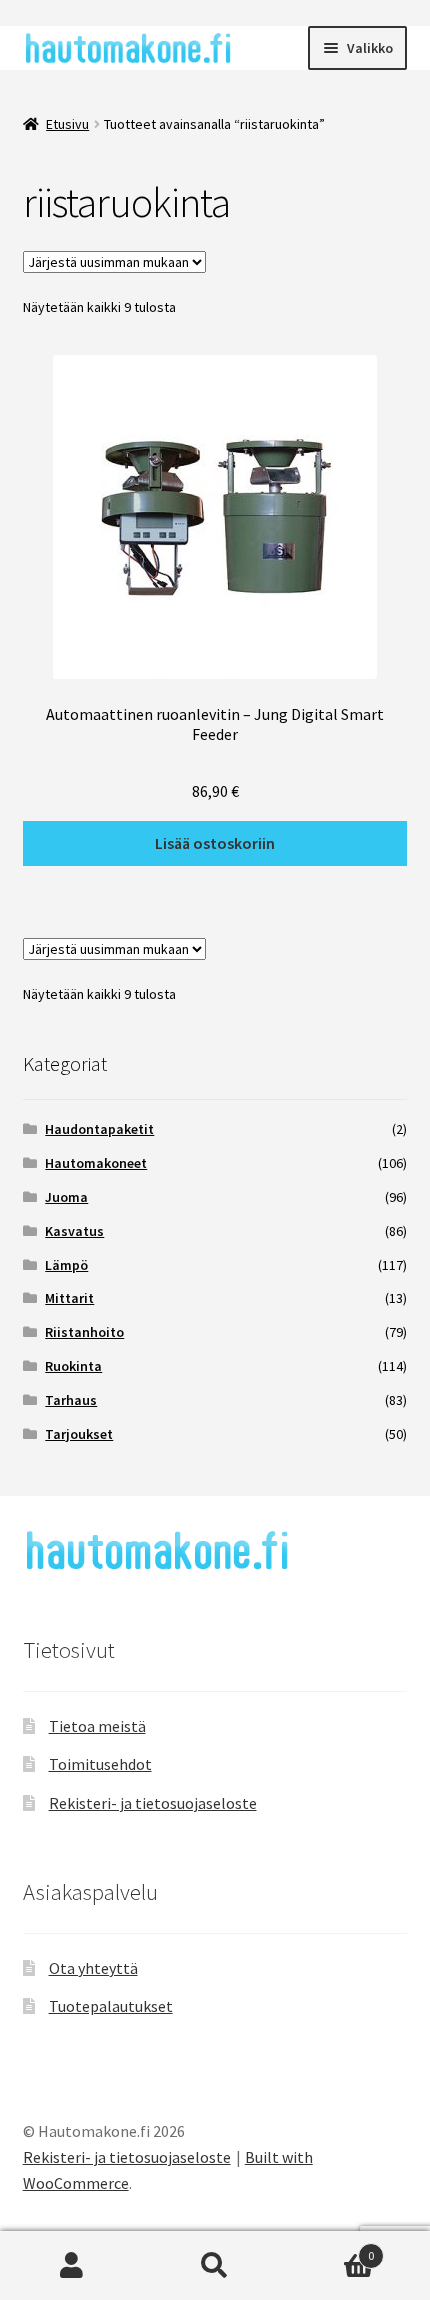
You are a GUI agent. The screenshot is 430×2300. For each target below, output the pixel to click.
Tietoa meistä (97, 1726)
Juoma (66, 1197)
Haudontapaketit (99, 1129)
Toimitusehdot (100, 1764)
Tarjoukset (79, 1434)
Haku (214, 2266)
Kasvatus (74, 1231)
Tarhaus (71, 1400)
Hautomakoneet (96, 1163)
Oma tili (71, 2266)
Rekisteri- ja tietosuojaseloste (153, 1803)
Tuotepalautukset (111, 2006)
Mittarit (69, 1298)
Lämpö (66, 1265)
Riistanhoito (84, 1332)
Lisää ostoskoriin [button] (215, 843)
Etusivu (67, 124)
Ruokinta (73, 1366)
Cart (331, 2248)
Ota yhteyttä (93, 1968)
